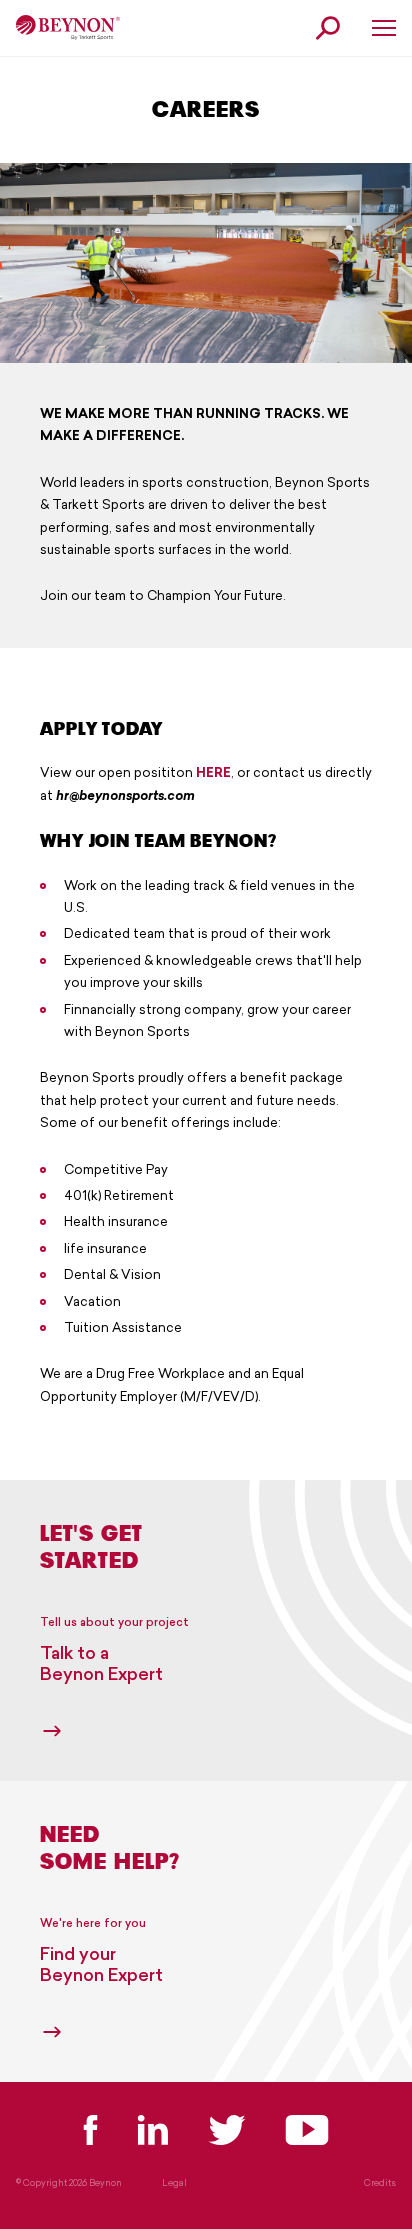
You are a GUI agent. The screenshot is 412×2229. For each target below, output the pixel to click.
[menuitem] (68, 28)
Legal (174, 2183)
